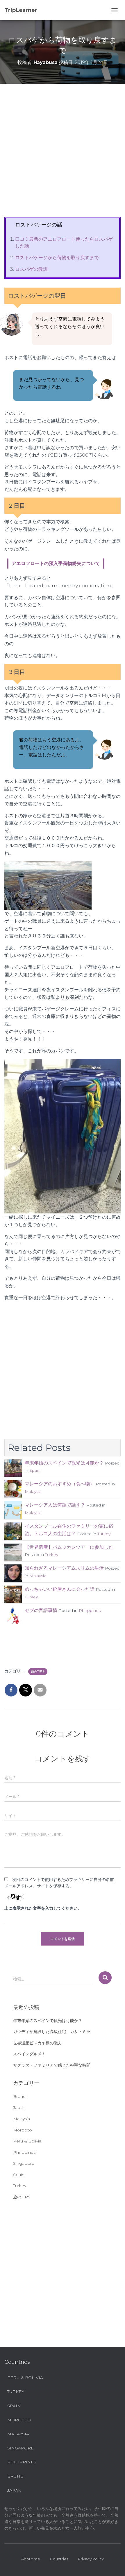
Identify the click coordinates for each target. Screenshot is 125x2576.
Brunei (20, 2096)
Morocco (23, 2130)
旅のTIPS (38, 1671)
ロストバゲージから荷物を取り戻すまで (57, 258)
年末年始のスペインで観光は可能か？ (64, 1463)
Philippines (90, 1610)
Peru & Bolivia (27, 2141)
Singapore (24, 2163)
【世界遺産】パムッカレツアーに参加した (69, 1547)
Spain (35, 1470)
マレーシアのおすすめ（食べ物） (60, 1484)
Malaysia (33, 1491)
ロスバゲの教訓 (31, 269)
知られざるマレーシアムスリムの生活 (64, 1568)
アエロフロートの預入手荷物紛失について (56, 563)
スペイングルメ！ (29, 2054)
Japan (19, 2107)
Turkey (104, 1534)
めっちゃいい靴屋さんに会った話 (60, 1589)
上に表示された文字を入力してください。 (43, 1908)
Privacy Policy (91, 2559)
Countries (59, 2559)
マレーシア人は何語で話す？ (55, 1505)
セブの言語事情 (41, 1610)
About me (31, 2559)
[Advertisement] (63, 155)
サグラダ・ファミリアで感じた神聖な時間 (52, 2065)
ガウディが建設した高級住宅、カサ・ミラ (52, 2032)
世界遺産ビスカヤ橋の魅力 (37, 2043)
